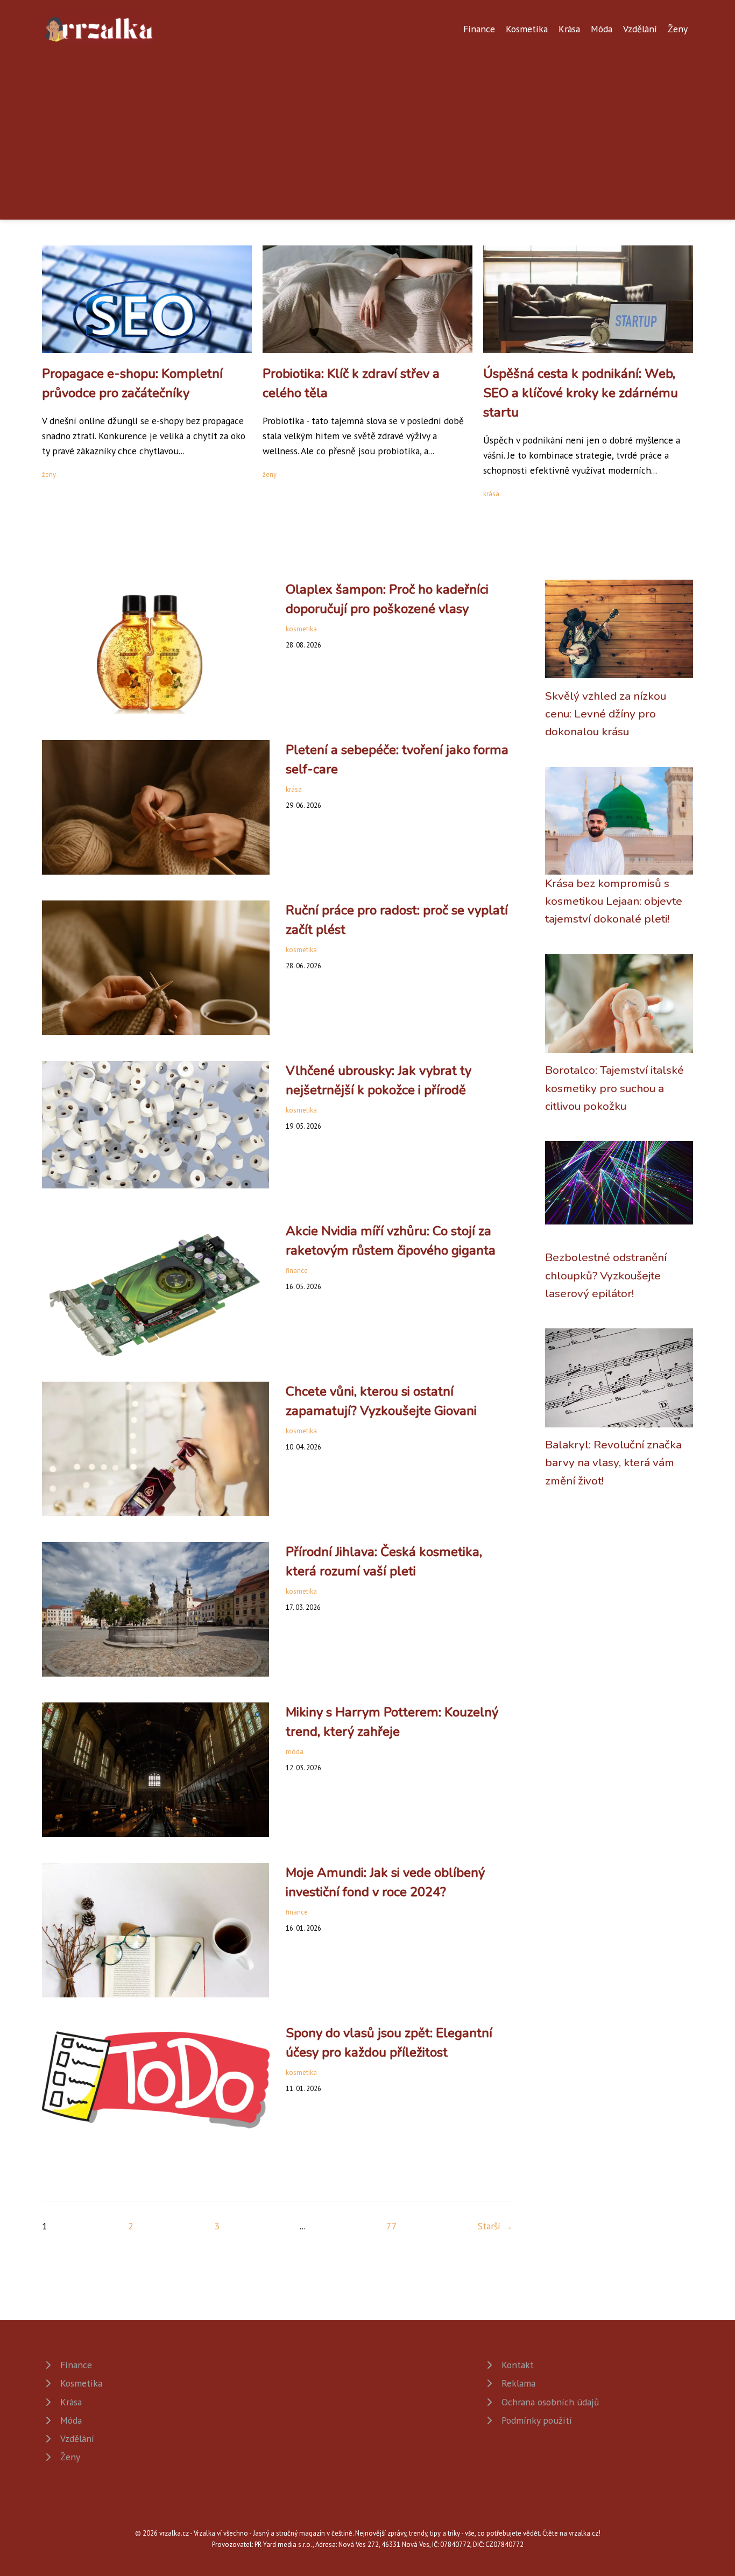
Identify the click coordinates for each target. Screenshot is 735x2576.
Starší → (495, 2226)
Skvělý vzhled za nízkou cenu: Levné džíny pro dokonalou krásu (606, 714)
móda (295, 1752)
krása (491, 494)
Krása (569, 29)
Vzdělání (640, 29)
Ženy (678, 29)
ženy (49, 474)
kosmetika (301, 629)
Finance (479, 29)
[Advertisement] (367, 126)
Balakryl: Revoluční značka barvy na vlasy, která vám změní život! (613, 1463)
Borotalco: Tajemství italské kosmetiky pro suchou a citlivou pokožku (614, 1088)
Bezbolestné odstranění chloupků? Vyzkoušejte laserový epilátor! (606, 1275)
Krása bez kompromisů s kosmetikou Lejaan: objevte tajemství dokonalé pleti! (614, 901)
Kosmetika (527, 29)
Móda (602, 29)
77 (392, 2226)
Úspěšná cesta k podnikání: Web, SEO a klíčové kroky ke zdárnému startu (581, 393)
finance (297, 1271)
